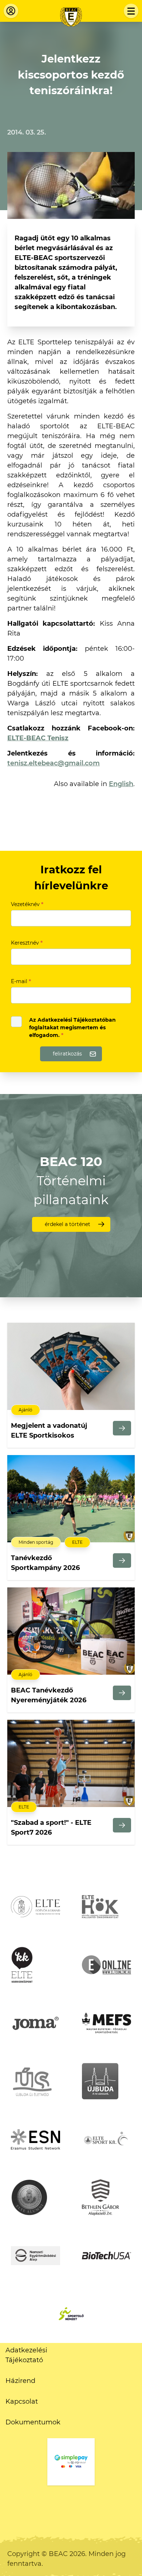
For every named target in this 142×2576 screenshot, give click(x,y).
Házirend (20, 2381)
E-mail (21, 981)
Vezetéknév (27, 904)
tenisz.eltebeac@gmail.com (54, 763)
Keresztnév (27, 943)
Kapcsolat (22, 2401)
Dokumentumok (33, 2422)
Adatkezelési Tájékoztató (26, 2355)
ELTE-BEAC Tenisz (38, 738)
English (121, 784)
